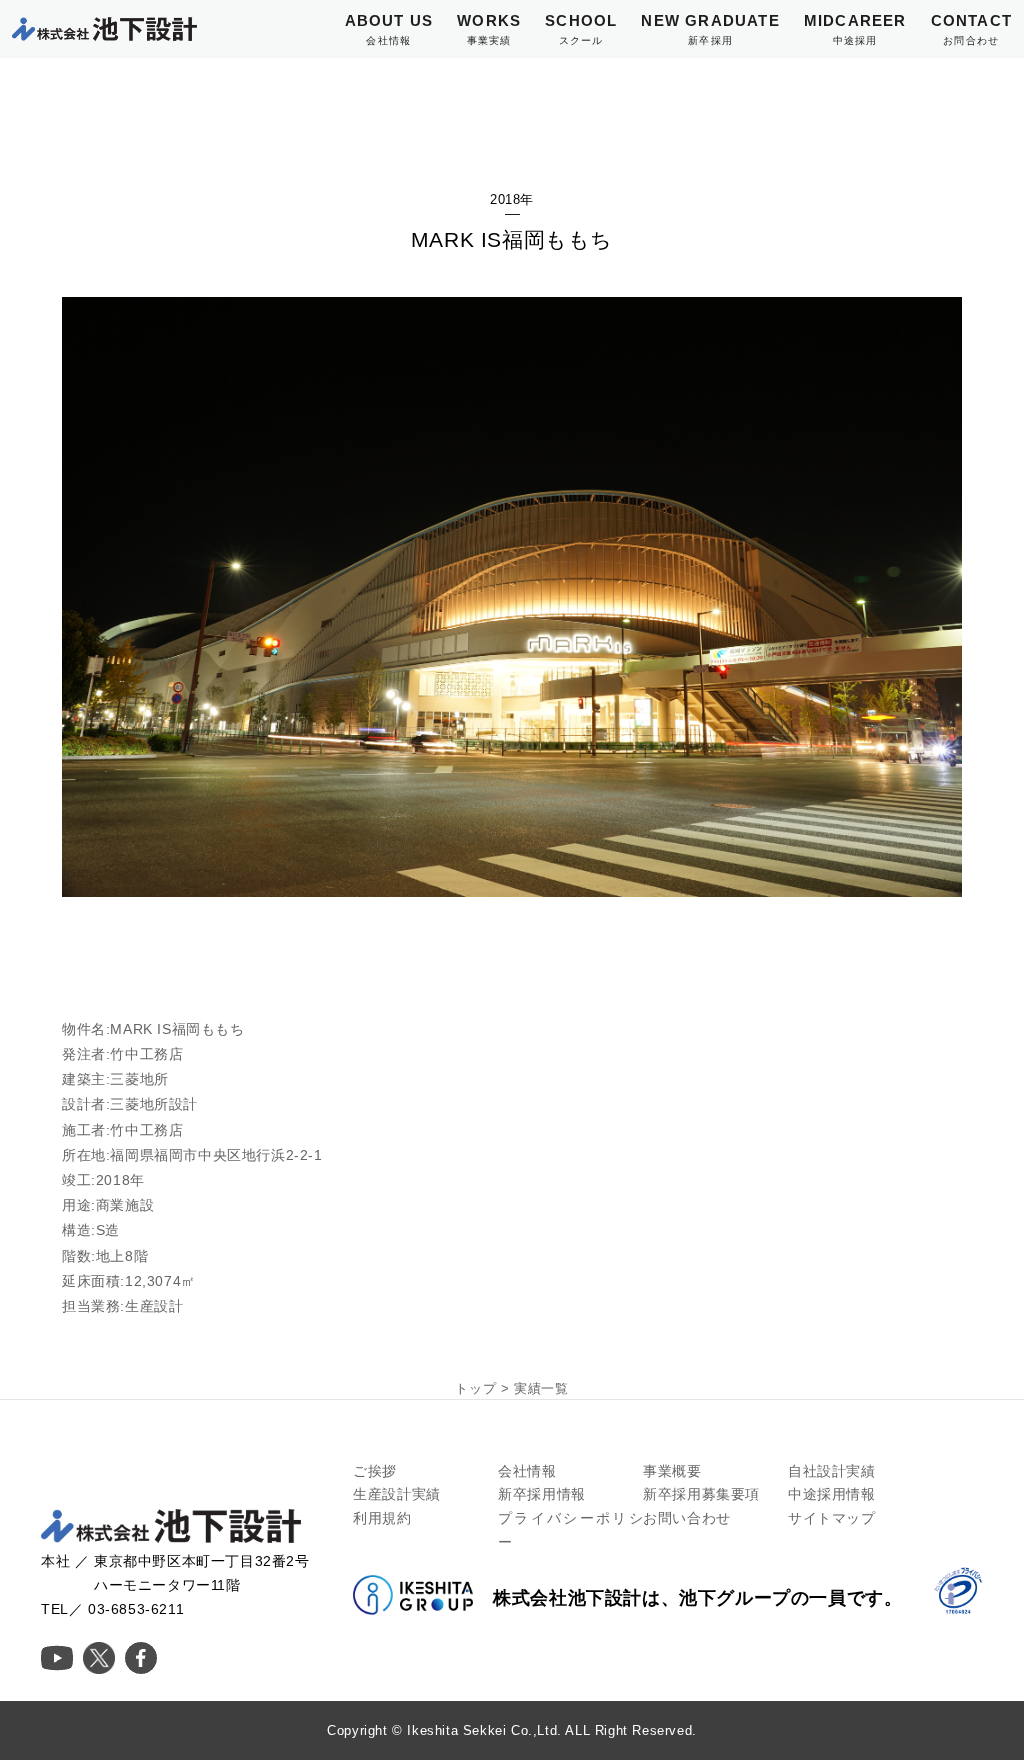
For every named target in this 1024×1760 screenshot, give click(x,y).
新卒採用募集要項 (701, 1494)
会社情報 (527, 1471)
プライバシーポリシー (570, 1530)
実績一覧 (541, 1388)
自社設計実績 (832, 1471)
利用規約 (382, 1518)
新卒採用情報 (542, 1494)
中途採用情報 (832, 1494)
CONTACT (971, 29)
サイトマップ (832, 1518)
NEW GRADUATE (710, 29)
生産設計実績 (397, 1494)
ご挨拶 (375, 1471)
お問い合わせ (687, 1518)
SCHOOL (581, 29)
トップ (475, 1388)
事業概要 (672, 1471)
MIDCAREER (855, 29)
